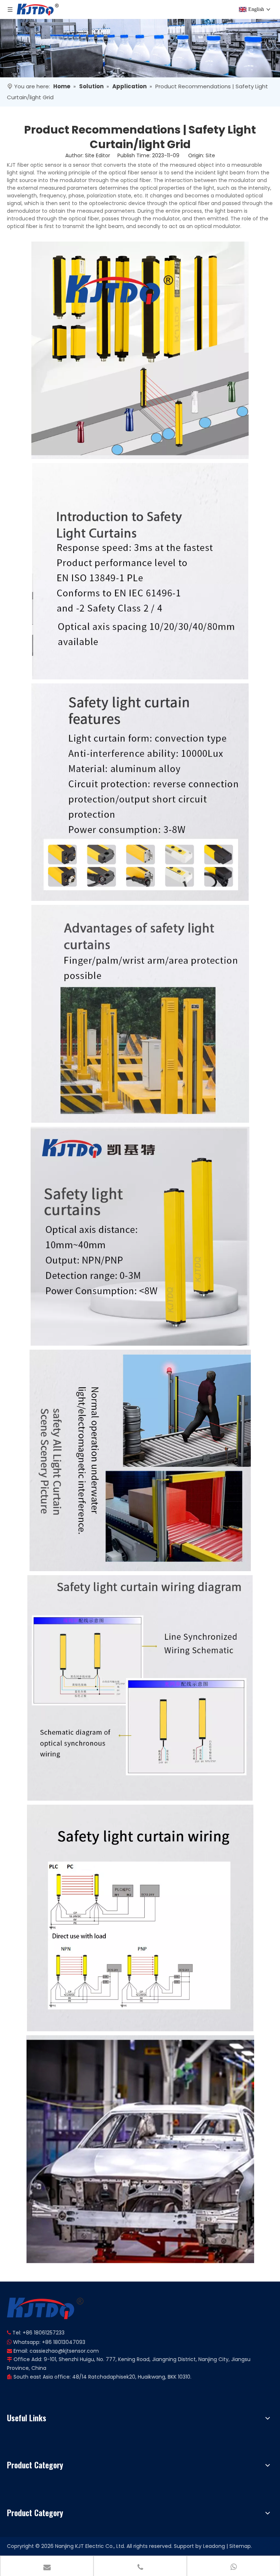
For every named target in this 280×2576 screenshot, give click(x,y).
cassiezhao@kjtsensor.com (64, 2351)
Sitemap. (241, 2546)
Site (210, 155)
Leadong (214, 2546)
